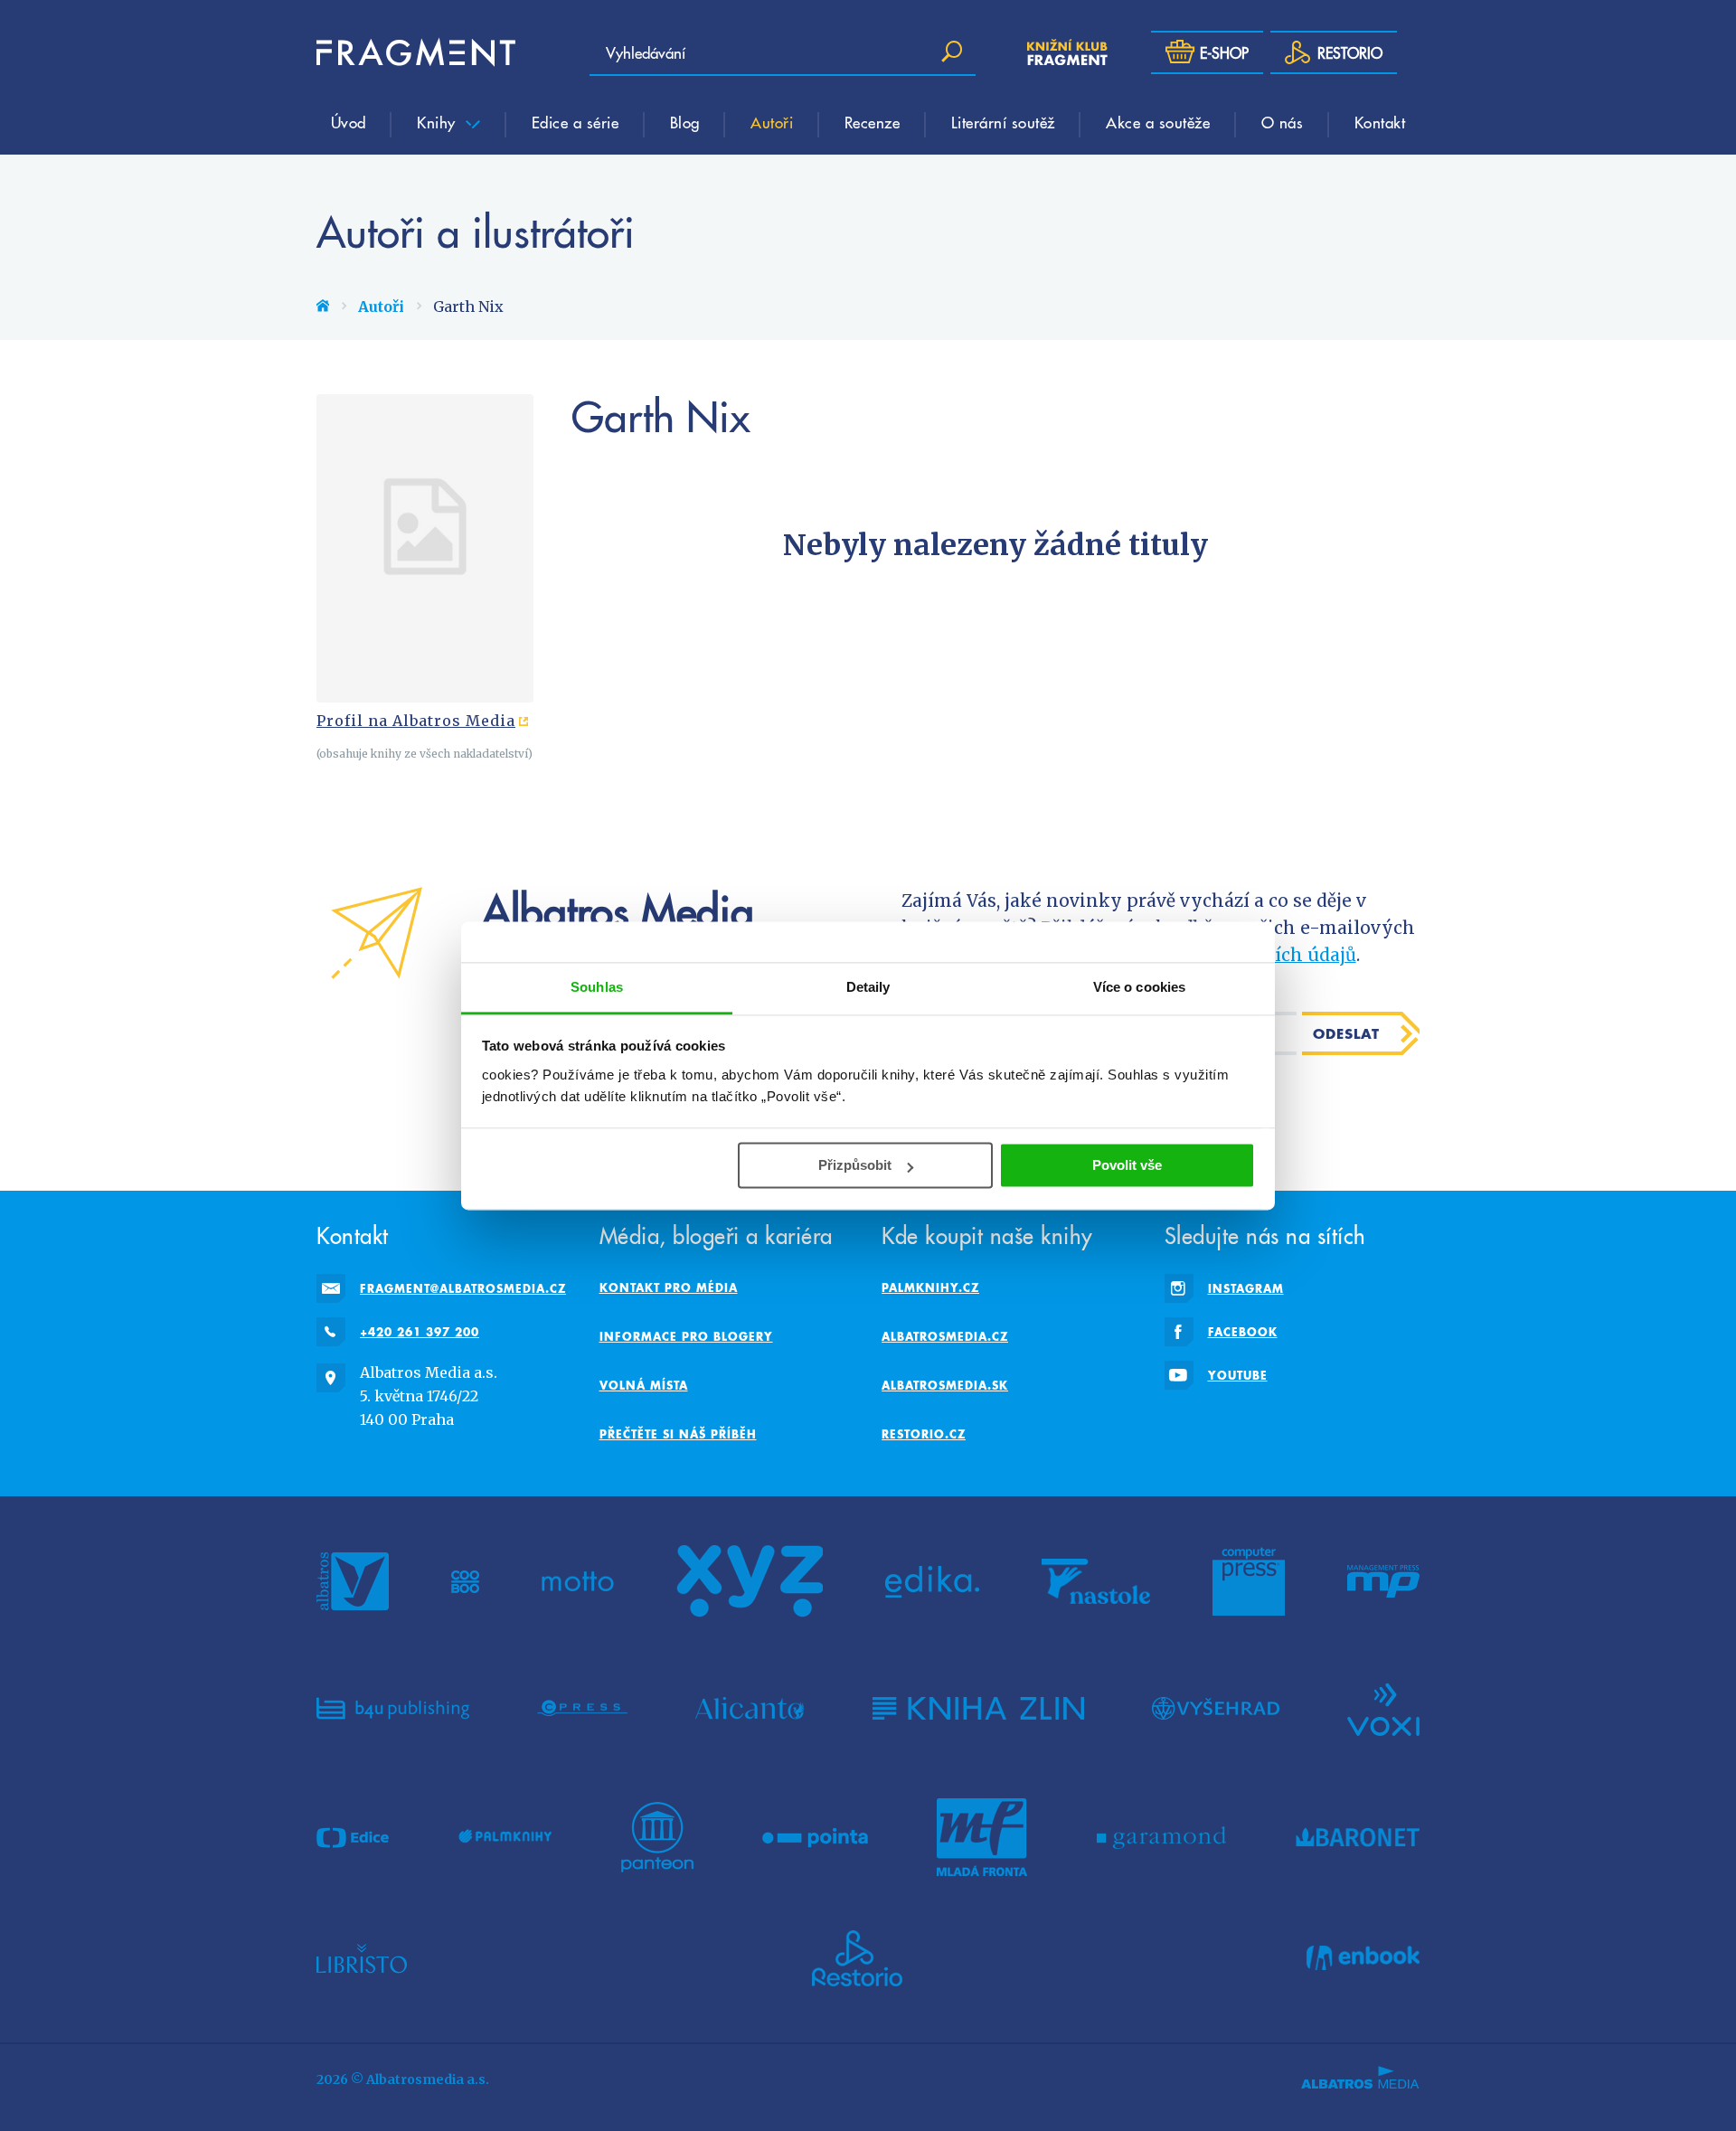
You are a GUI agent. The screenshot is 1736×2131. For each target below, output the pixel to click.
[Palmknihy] (505, 1837)
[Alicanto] (750, 1708)
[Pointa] (815, 1837)
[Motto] (578, 1581)
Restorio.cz (924, 1434)
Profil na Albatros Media (416, 721)
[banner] (416, 52)
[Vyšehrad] (1216, 1708)
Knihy (439, 122)
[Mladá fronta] (982, 1837)
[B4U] (393, 1708)
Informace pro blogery (686, 1336)
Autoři (772, 122)
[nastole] (1096, 1581)
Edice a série (576, 122)
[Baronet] (1358, 1837)
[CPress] (582, 1708)
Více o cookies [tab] (1139, 987)
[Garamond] (1161, 1837)
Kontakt (1380, 122)
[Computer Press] (1249, 1581)
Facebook (1243, 1332)
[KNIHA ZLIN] (978, 1708)
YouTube (1238, 1375)
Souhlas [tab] (597, 987)
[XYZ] (750, 1581)
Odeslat (1346, 1033)
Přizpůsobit (855, 1165)
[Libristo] (362, 1958)
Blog (685, 122)
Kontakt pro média (669, 1287)
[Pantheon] (657, 1837)
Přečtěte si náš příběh (678, 1434)
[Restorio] (857, 1958)
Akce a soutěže (1158, 122)
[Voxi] (1383, 1708)
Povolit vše (1127, 1165)
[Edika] (932, 1581)
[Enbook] (1363, 1958)
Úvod (349, 122)
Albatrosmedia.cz (945, 1336)
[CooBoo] (465, 1581)
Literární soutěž (1003, 122)
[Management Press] (1383, 1581)
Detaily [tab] (868, 987)
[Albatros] (353, 1581)
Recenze (873, 122)
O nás (1283, 122)
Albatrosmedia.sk (945, 1385)
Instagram (1246, 1288)
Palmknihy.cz (930, 1287)
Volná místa (644, 1385)
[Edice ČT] (353, 1837)
